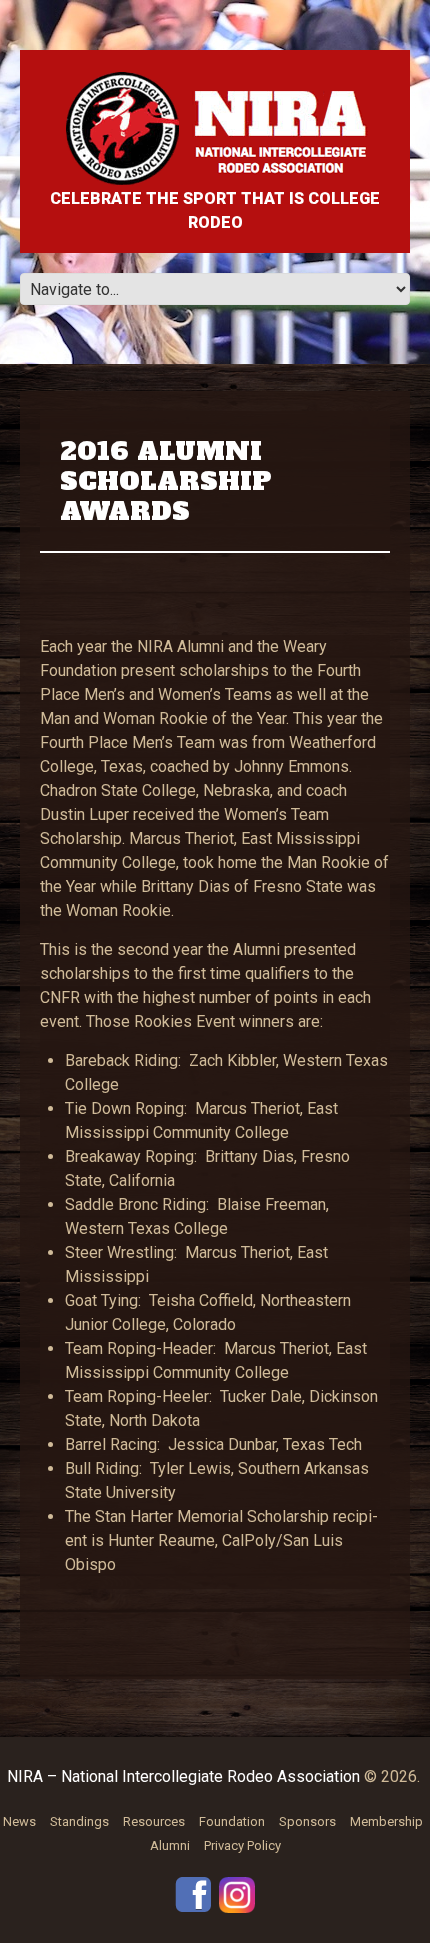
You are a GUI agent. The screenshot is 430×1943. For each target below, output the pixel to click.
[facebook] (193, 1893)
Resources (154, 1821)
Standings (79, 1821)
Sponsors (307, 1821)
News (19, 1821)
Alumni (170, 1845)
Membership (386, 1821)
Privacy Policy (242, 1845)
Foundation (232, 1821)
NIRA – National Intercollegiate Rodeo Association (183, 1776)
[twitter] (237, 1893)
